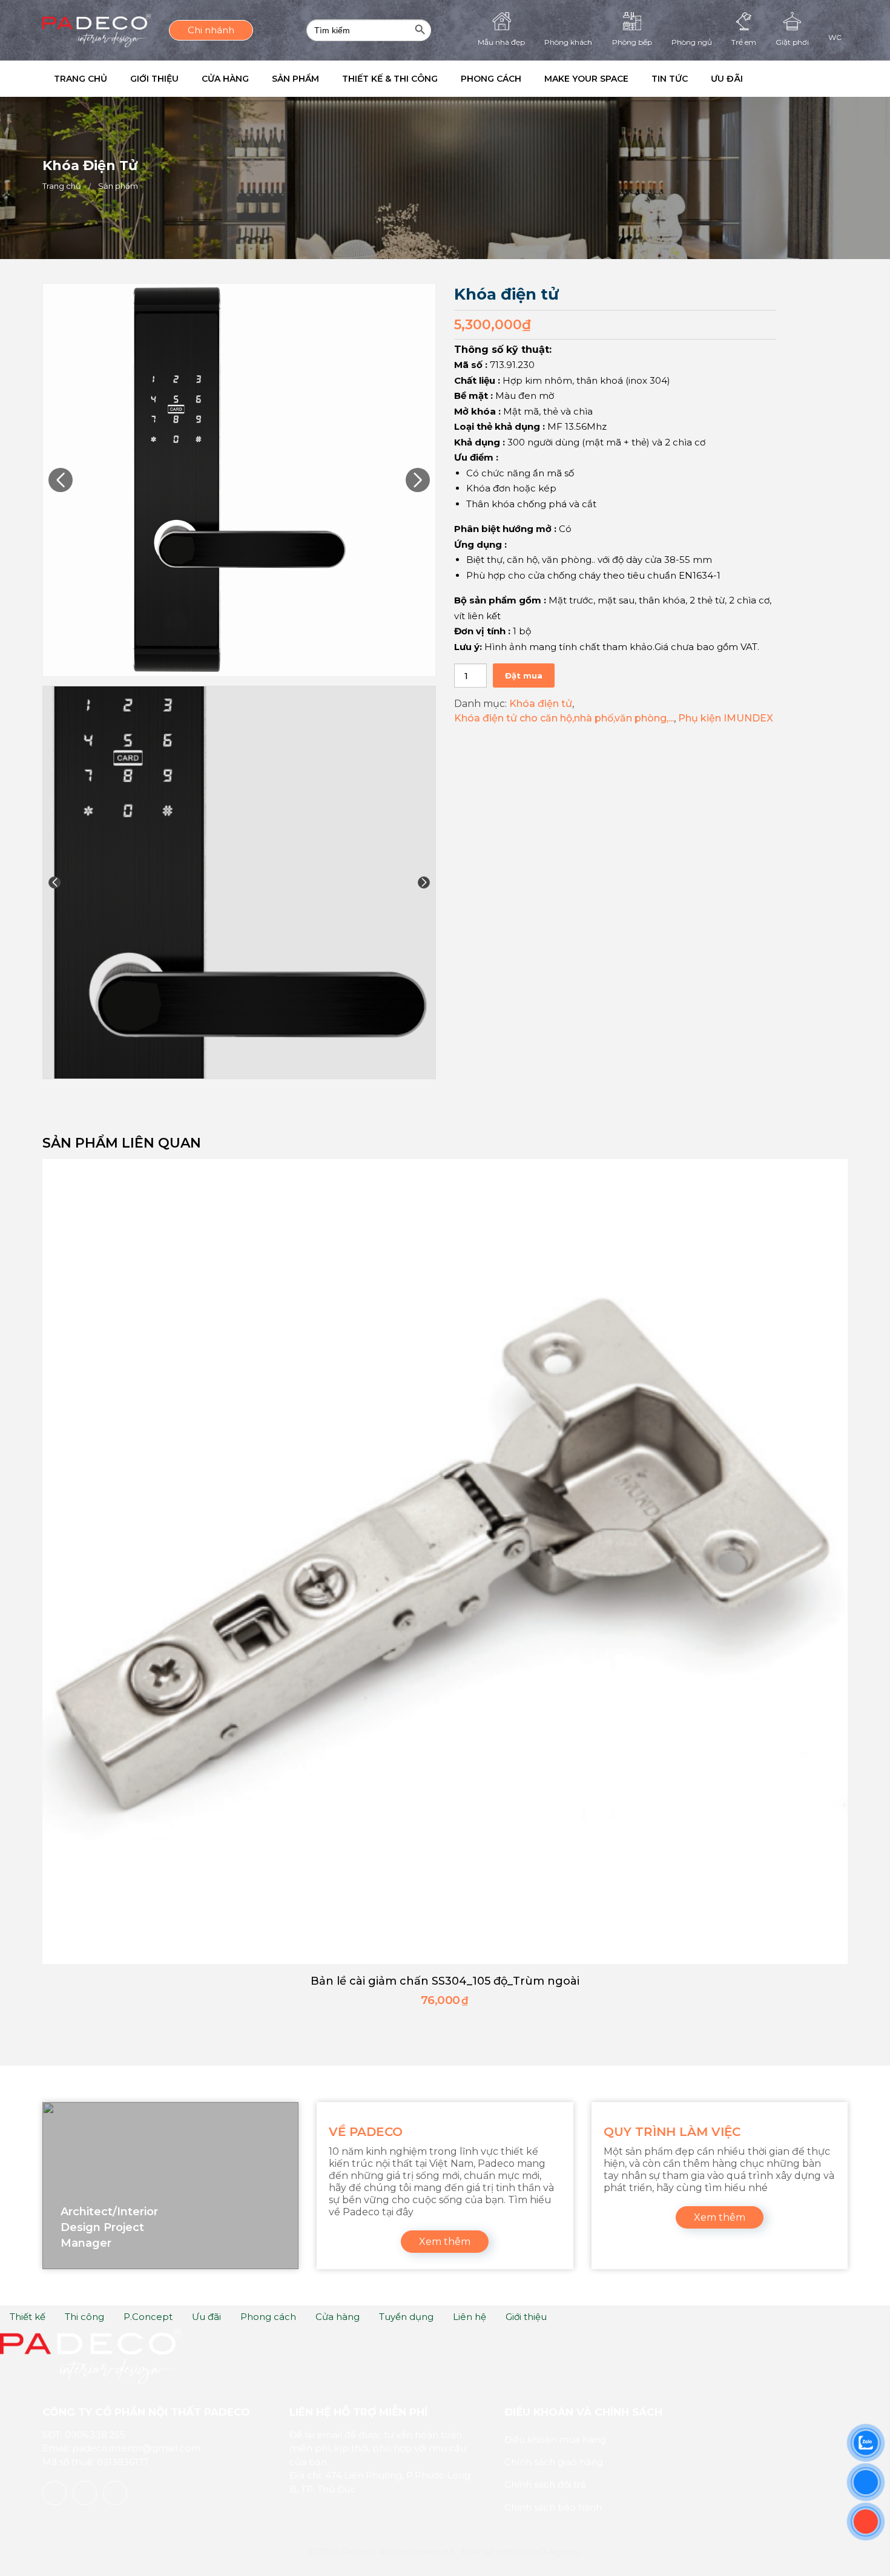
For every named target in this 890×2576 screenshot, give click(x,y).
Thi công (84, 2317)
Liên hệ (470, 2317)
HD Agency (556, 2552)
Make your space (634, 79)
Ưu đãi (789, 79)
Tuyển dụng (406, 2317)
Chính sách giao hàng (554, 2462)
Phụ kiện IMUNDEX (726, 718)
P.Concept (148, 2317)
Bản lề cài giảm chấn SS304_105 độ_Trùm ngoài (445, 1981)
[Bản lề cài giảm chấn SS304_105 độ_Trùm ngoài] (445, 1562)
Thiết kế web (487, 2552)
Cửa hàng (243, 79)
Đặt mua (524, 675)
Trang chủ (84, 79)
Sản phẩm (321, 79)
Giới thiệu (165, 79)
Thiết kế (28, 2317)
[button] (829, 79)
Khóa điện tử (541, 704)
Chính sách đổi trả (545, 2484)
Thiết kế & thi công (423, 79)
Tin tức (724, 79)
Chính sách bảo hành (553, 2507)
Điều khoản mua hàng (555, 2440)
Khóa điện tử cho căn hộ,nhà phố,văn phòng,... (564, 718)
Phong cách (531, 79)
